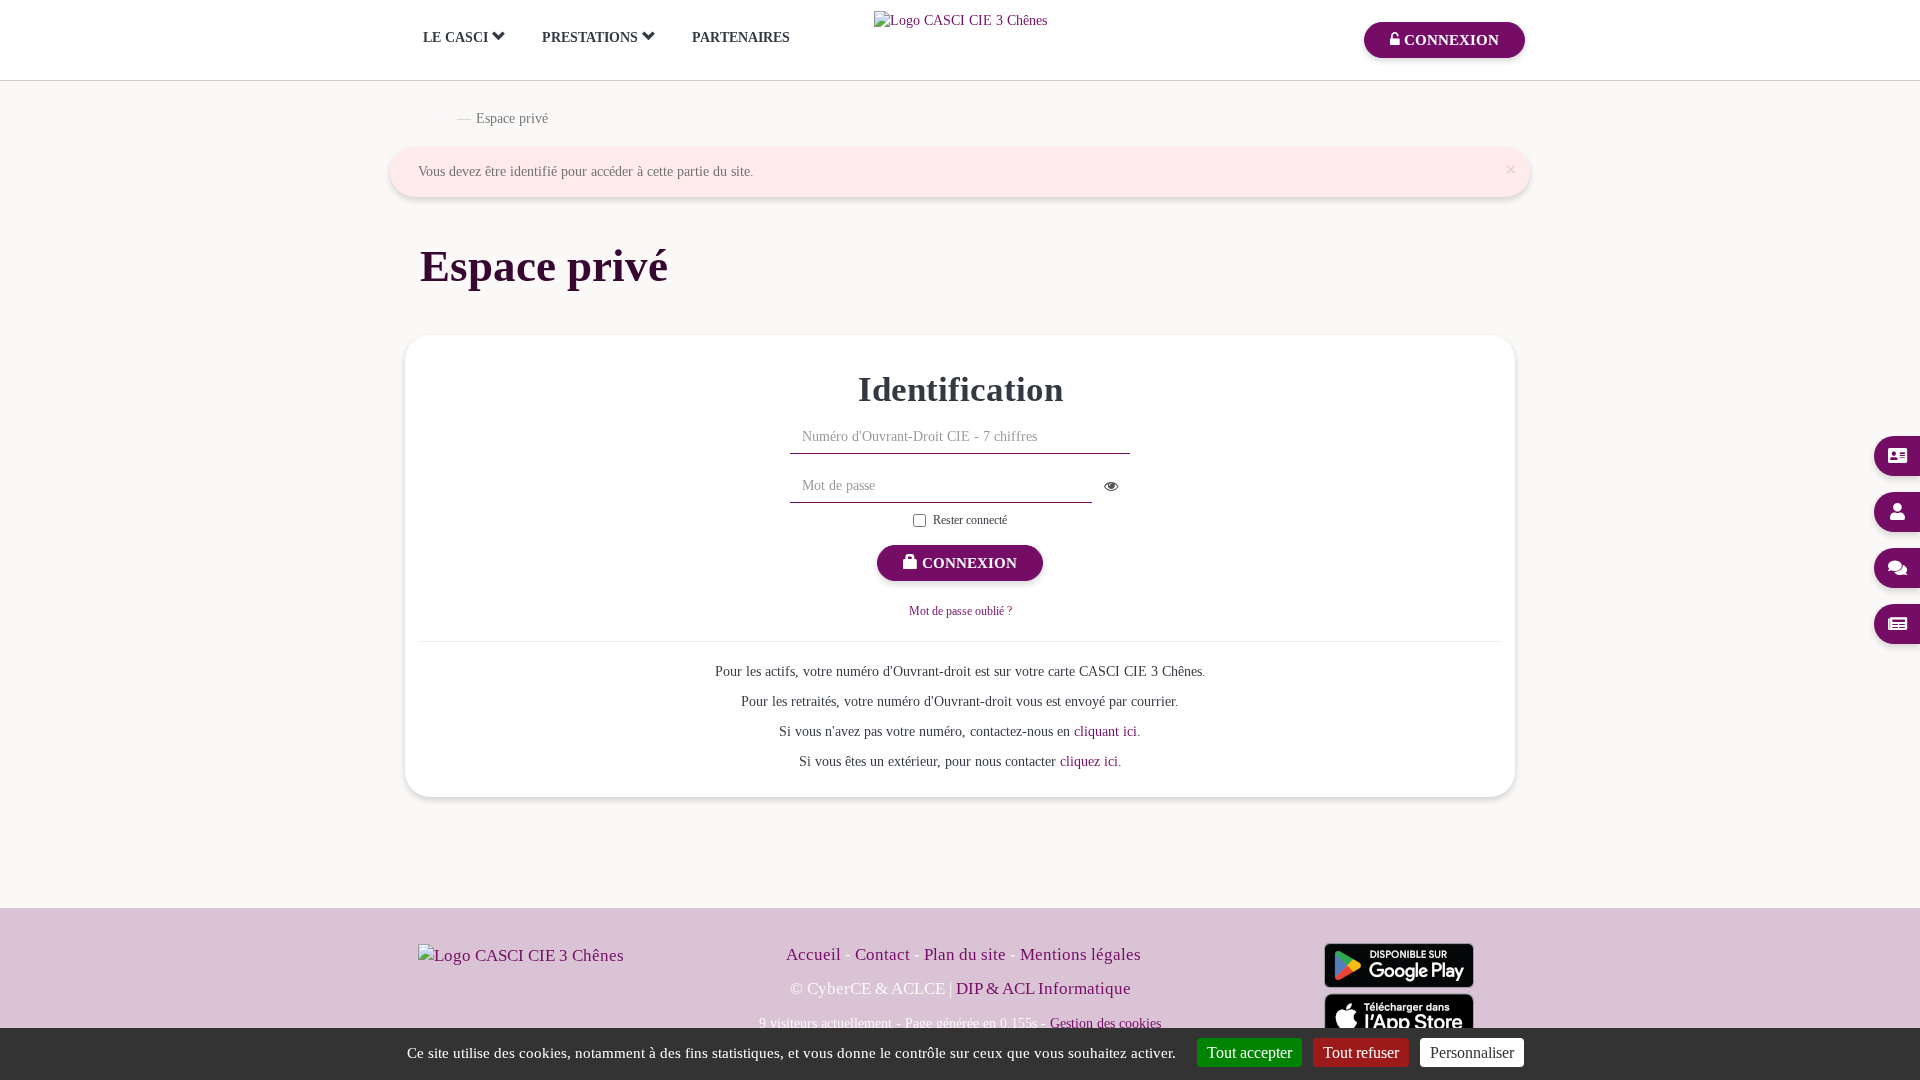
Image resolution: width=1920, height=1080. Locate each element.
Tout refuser (1361, 1052)
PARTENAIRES (741, 37)
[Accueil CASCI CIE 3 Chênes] (960, 19)
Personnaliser (1472, 1052)
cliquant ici (1105, 731)
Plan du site (967, 954)
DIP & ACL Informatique (1043, 988)
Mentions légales (1080, 954)
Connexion (967, 563)
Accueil (426, 118)
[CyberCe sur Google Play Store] (1399, 965)
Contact (882, 954)
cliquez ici (1089, 761)
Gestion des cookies (1105, 1023)
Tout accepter (1249, 1052)
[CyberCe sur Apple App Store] (1399, 1016)
